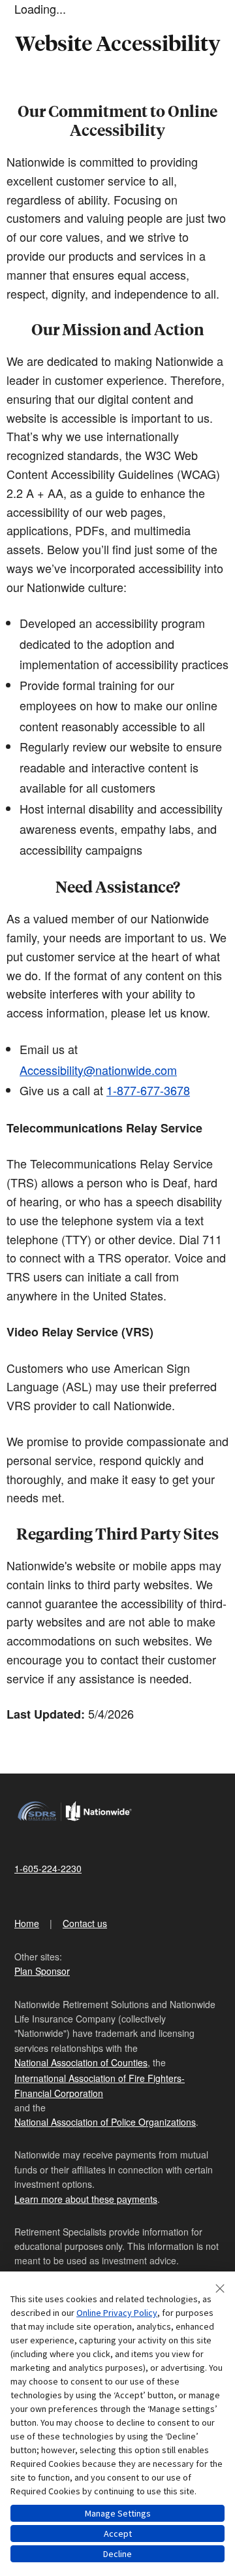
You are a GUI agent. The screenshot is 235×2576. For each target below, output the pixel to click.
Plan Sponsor (42, 1971)
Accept (118, 2534)
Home (27, 1923)
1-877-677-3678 (148, 1090)
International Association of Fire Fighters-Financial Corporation (100, 2085)
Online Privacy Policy (117, 2313)
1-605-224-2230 (48, 1868)
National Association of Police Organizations (105, 2122)
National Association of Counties (81, 2062)
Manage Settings (118, 2513)
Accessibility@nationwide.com (98, 1070)
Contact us (85, 1923)
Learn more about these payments (86, 2199)
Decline (117, 2554)
